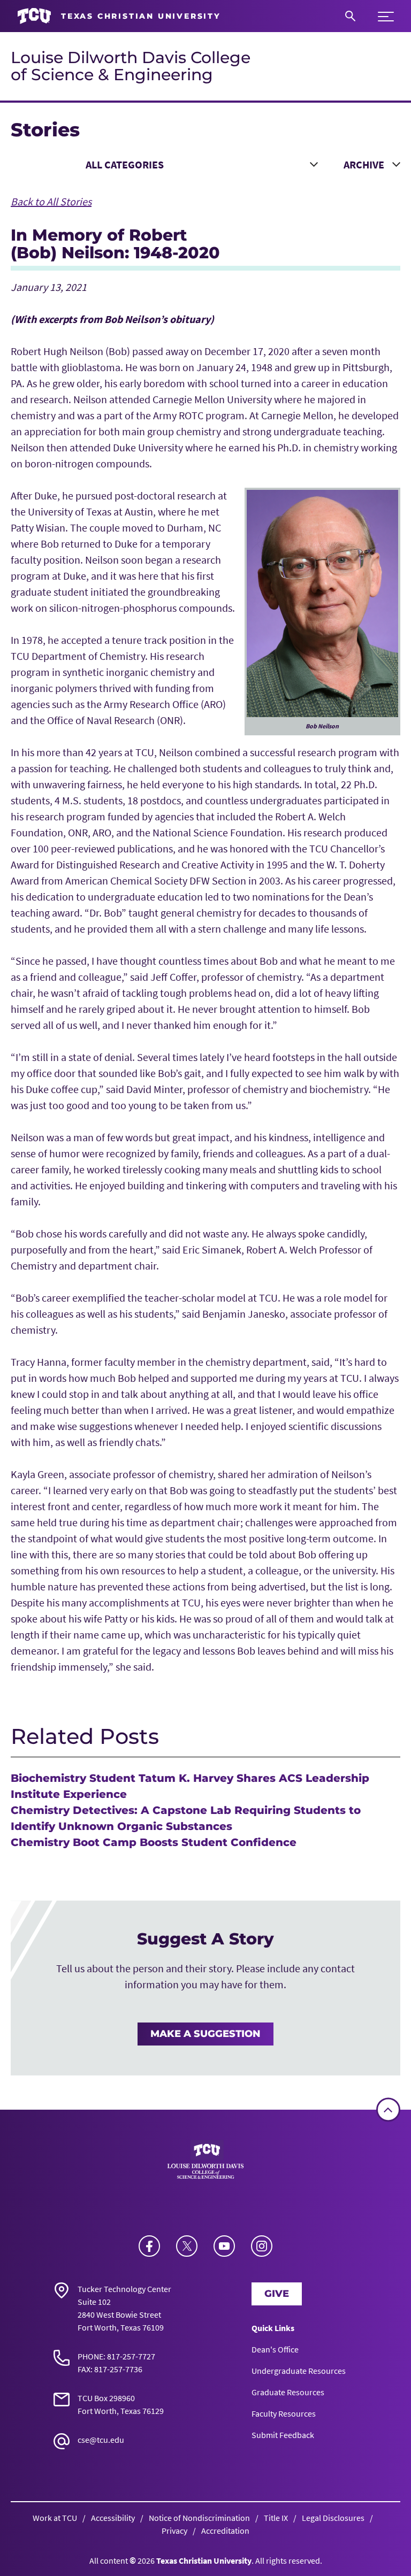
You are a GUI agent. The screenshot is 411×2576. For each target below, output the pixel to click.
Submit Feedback (283, 2435)
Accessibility (113, 2518)
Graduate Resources (288, 2392)
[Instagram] (262, 2246)
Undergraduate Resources (299, 2371)
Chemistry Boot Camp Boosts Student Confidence (154, 1842)
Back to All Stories (51, 201)
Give (277, 2294)
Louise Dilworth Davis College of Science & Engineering (131, 66)
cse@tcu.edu (101, 2440)
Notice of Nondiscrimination (199, 2518)
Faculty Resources (284, 2413)
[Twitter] (187, 2246)
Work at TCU (55, 2518)
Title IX (276, 2518)
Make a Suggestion (205, 2034)
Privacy (174, 2531)
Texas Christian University (204, 2560)
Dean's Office (275, 2349)
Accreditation (225, 2531)
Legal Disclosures (333, 2518)
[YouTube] (224, 2246)
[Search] (350, 16)
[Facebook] (149, 2246)
